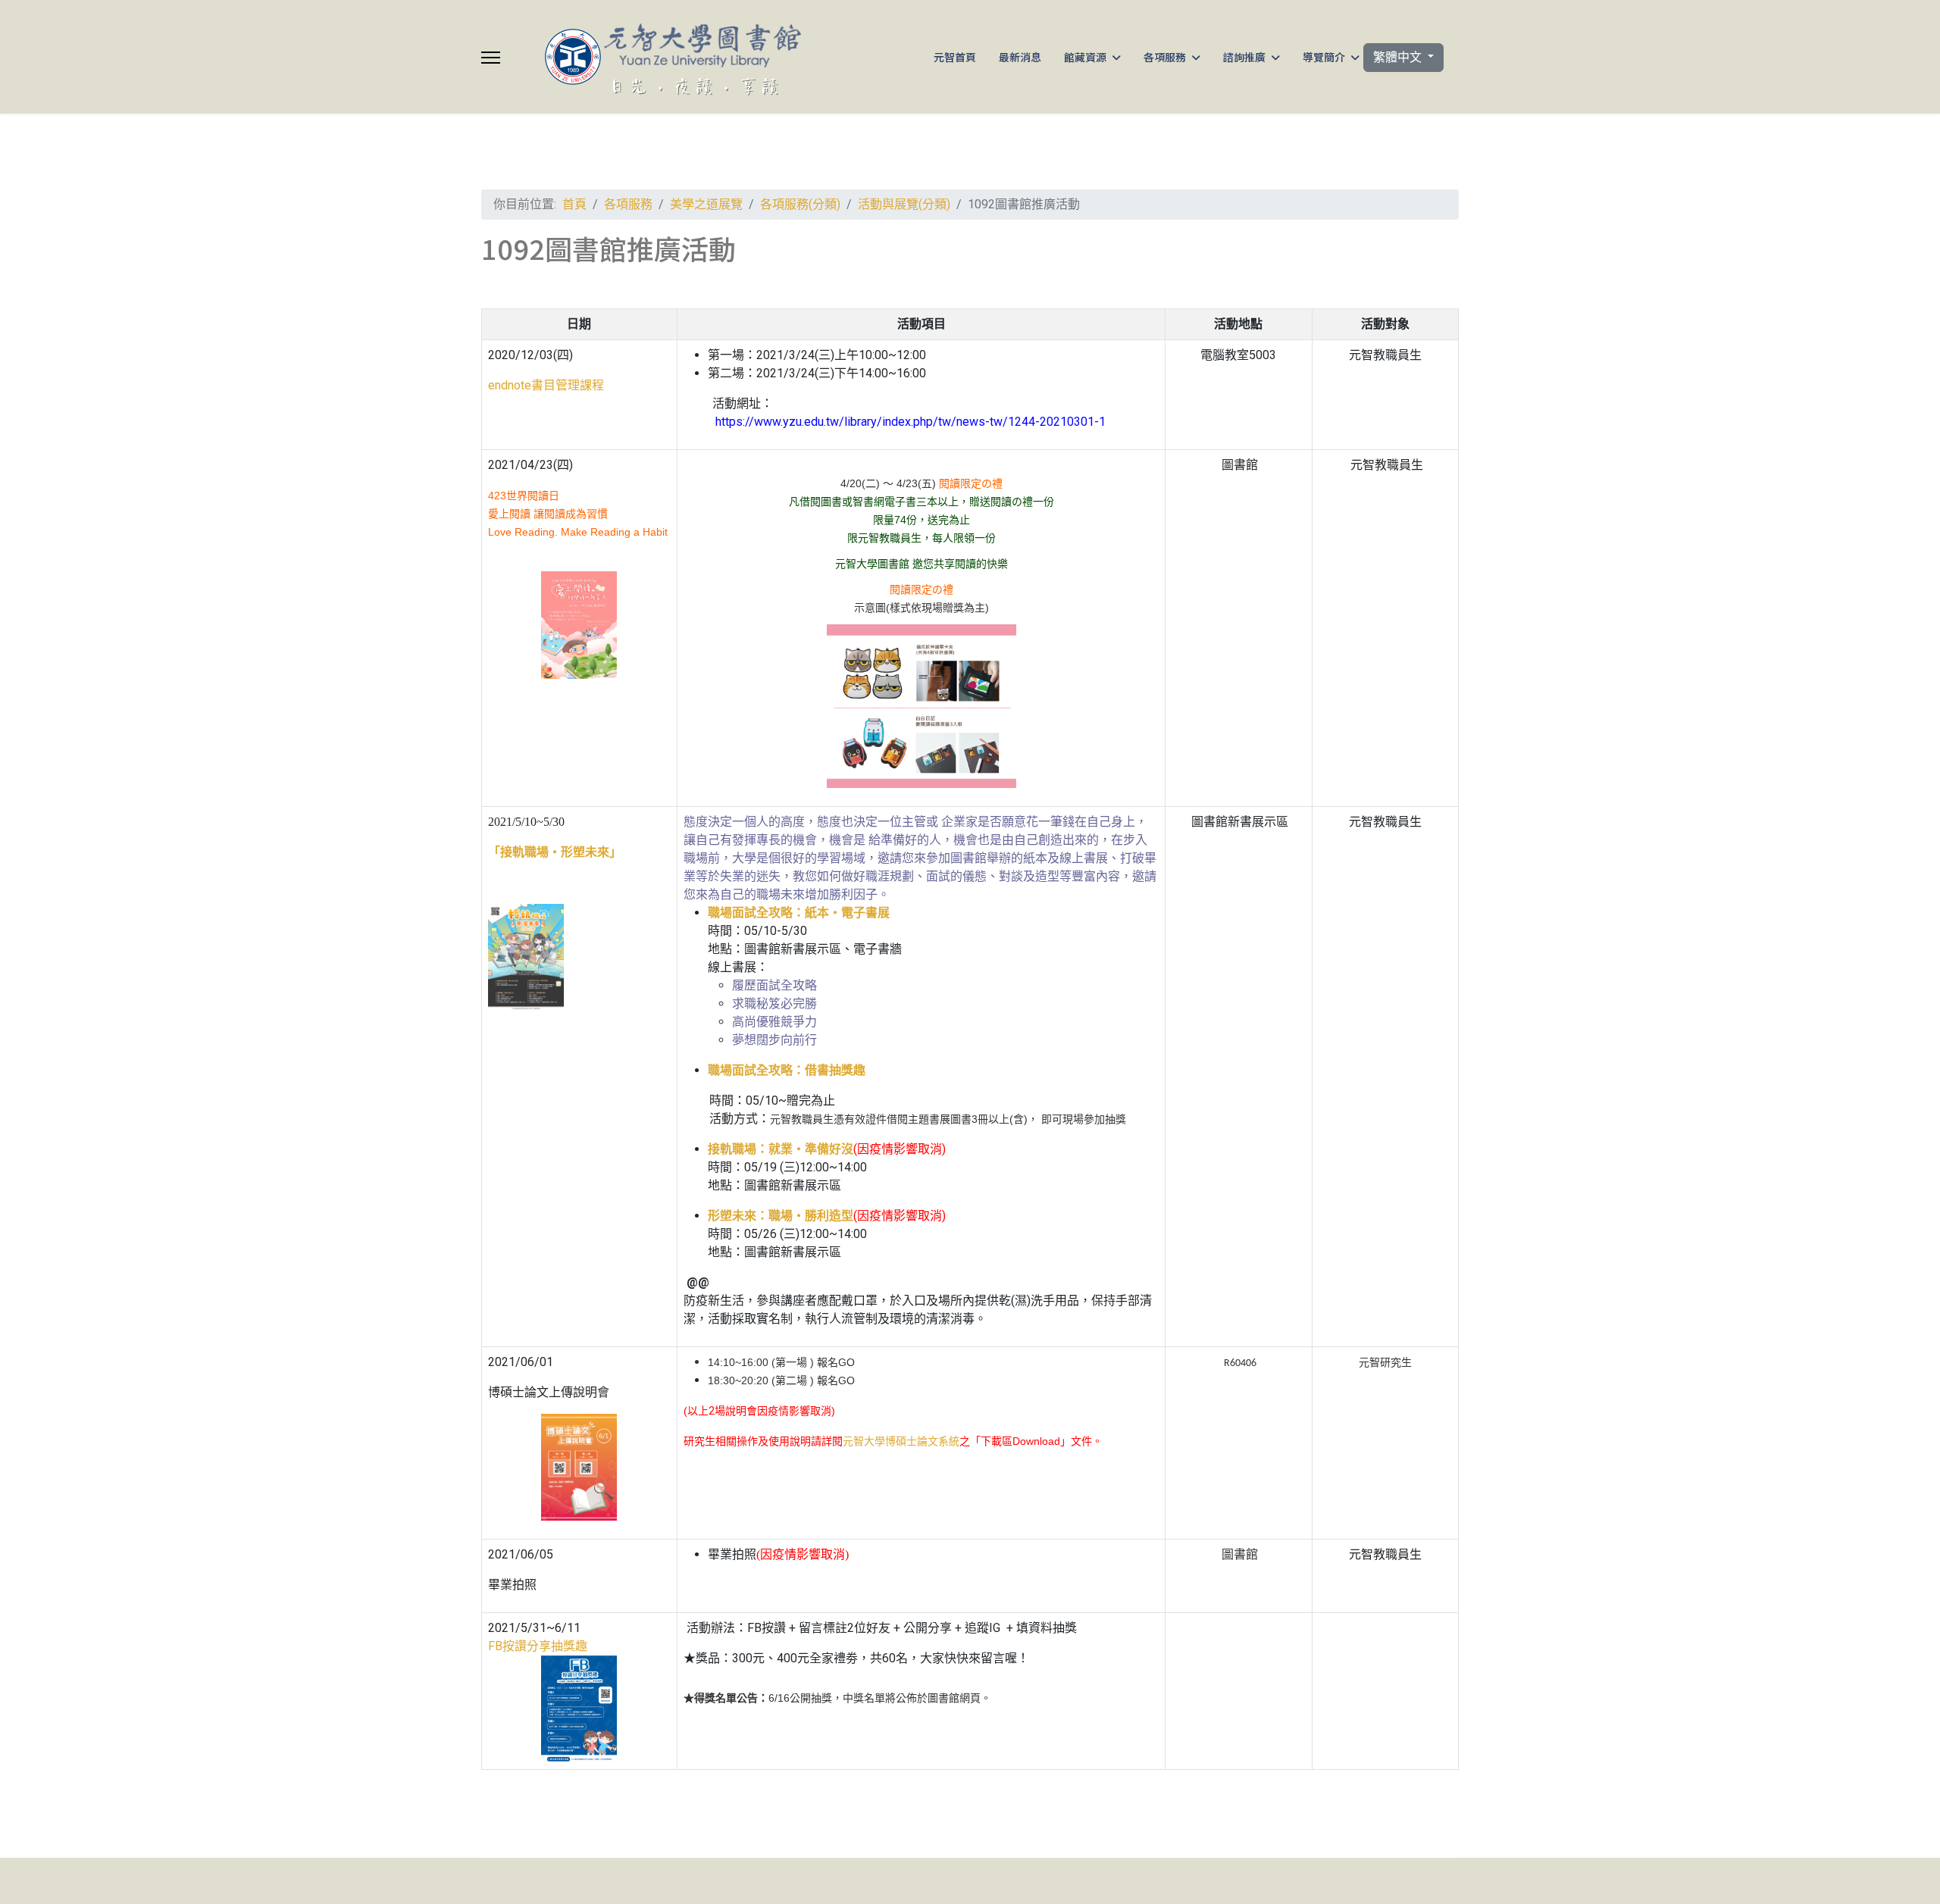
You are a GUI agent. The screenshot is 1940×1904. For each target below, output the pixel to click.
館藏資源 (1085, 57)
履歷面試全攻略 (774, 985)
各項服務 (1165, 57)
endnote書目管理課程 (546, 385)
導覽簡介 (1324, 57)
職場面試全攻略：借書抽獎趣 (787, 1070)
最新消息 (1020, 57)
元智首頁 (955, 57)
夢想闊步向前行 (774, 1040)
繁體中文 (1399, 57)
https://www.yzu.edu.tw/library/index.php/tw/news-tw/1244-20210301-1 (911, 422)
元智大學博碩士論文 (901, 1441)
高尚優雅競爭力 (774, 1022)
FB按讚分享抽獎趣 (538, 1646)
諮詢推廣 (1244, 57)
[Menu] (491, 58)
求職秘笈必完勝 (774, 1004)
